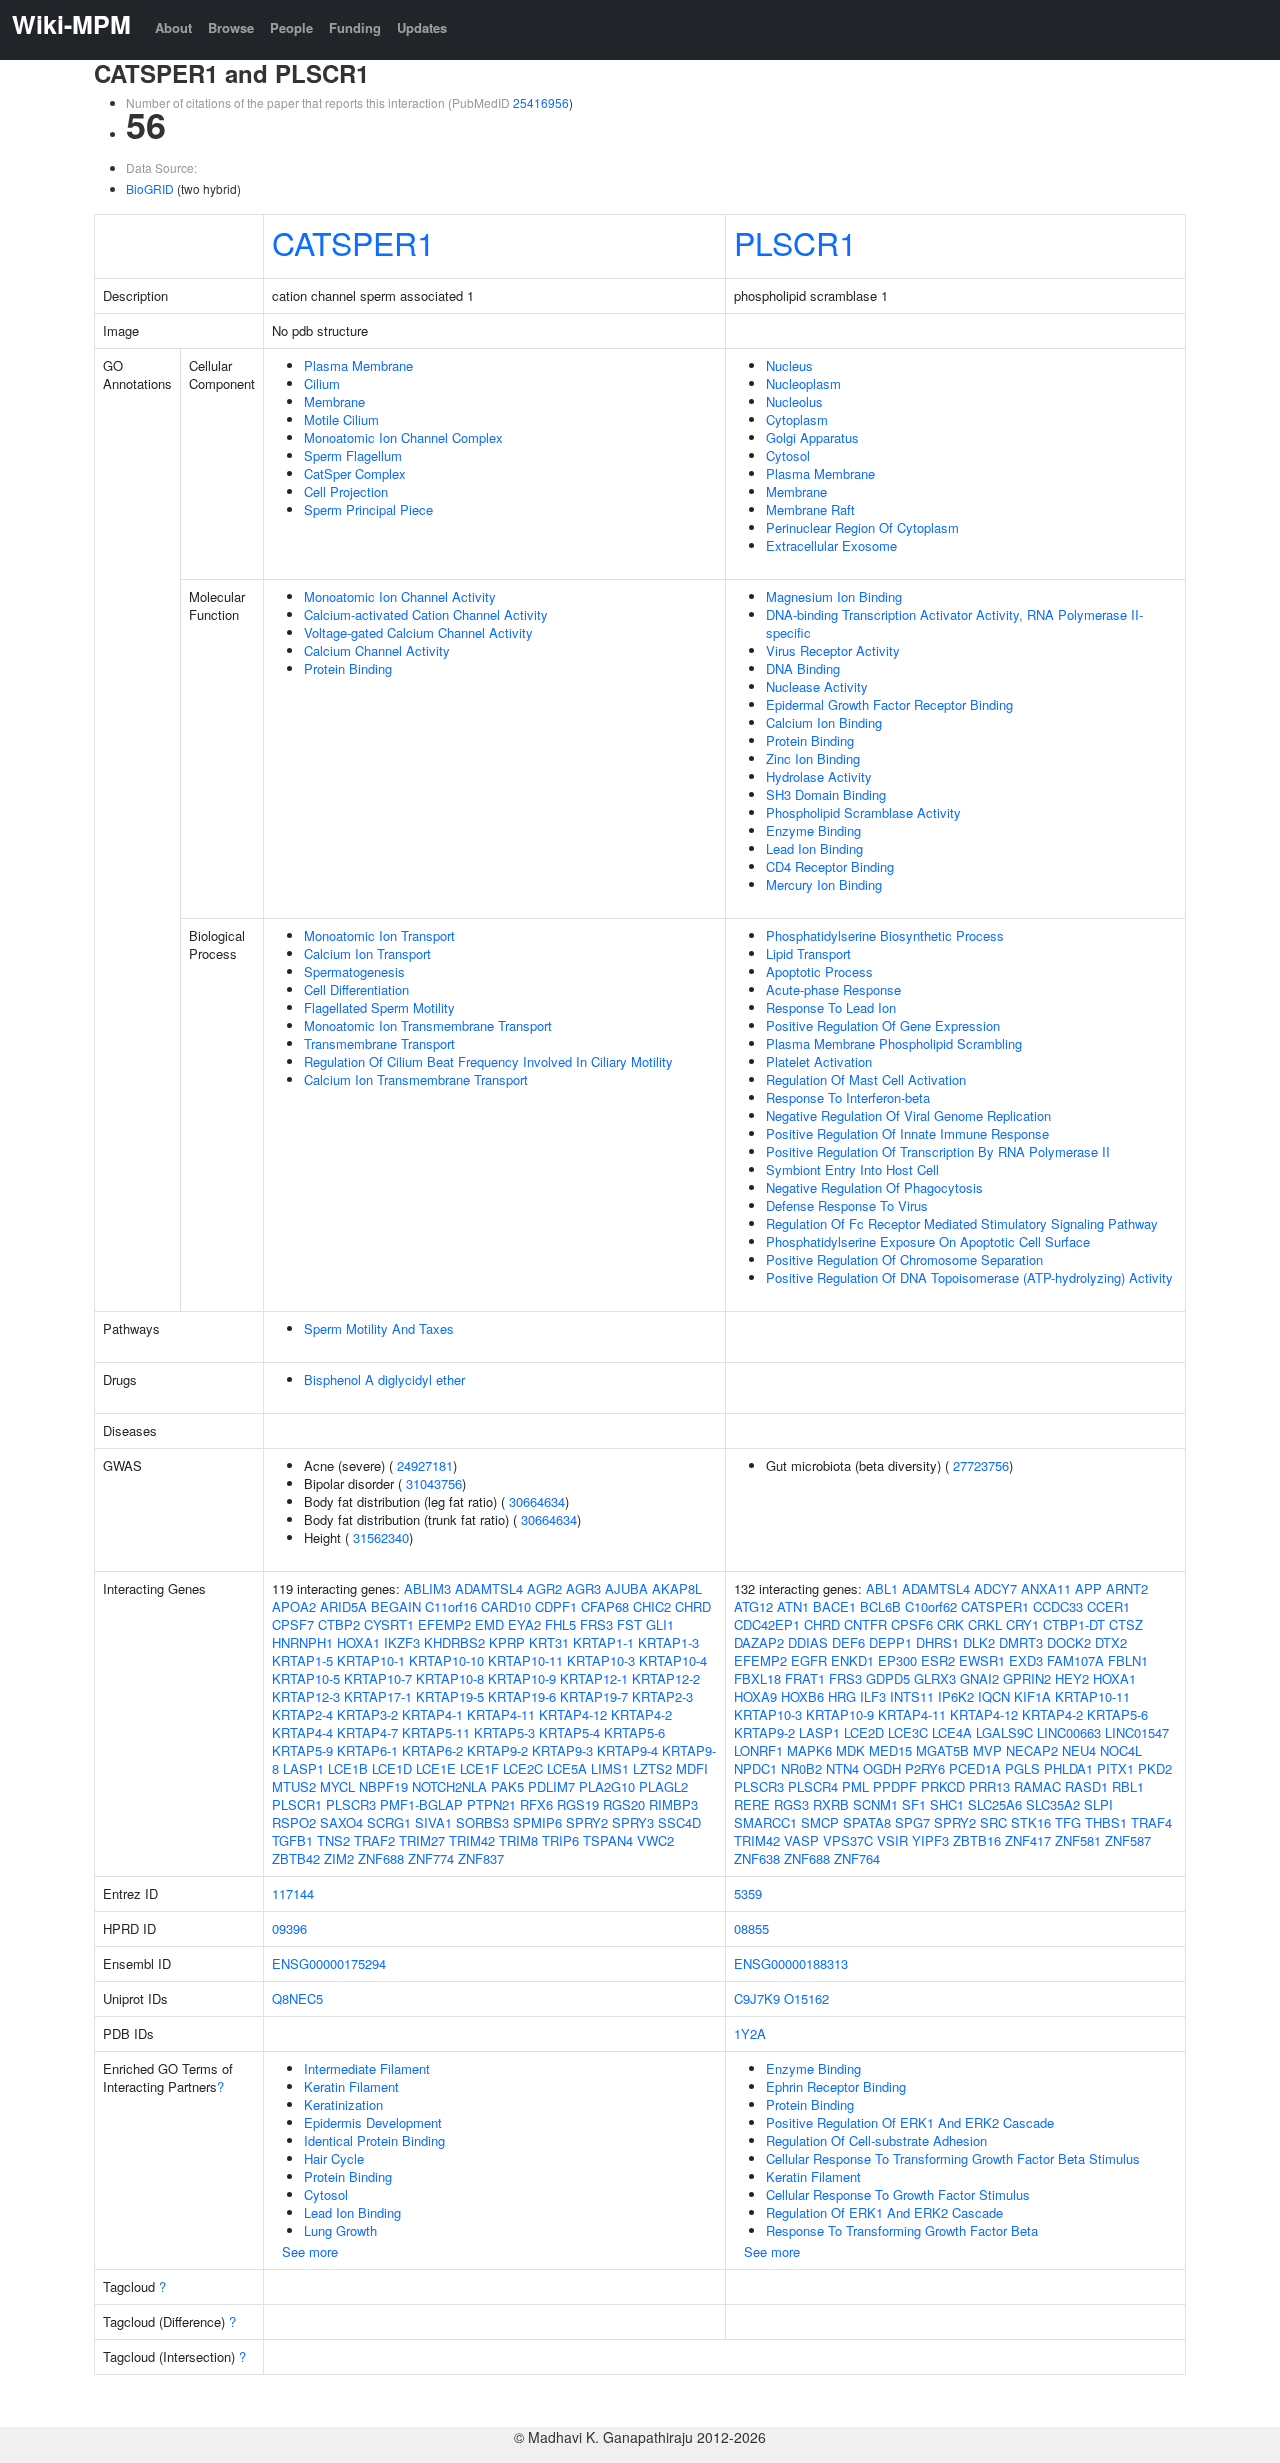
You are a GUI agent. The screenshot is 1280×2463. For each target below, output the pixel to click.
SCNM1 (875, 1804)
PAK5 (507, 1786)
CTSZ (1126, 1624)
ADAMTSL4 (489, 1588)
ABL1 (882, 1588)
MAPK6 (809, 1750)
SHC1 (947, 1804)
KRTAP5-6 (634, 1732)
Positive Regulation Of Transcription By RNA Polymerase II (938, 1151)
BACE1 (834, 1606)
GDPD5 (888, 1678)
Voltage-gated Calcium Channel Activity (418, 632)
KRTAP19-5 (450, 1696)
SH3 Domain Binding (826, 794)
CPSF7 (293, 1624)
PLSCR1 (795, 242)
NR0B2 (801, 1768)
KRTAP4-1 (432, 1714)
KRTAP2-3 (662, 1696)
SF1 (914, 1804)
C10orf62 (931, 1606)
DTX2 (1111, 1642)
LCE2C (523, 1768)
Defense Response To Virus (847, 1205)
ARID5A (343, 1606)
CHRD (693, 1606)
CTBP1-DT (1074, 1624)
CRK (950, 1624)
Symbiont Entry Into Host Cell (852, 1169)
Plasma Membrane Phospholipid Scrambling (894, 1043)
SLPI (1098, 1804)
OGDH (882, 1768)
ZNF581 (1078, 1840)
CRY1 (1022, 1624)
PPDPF (895, 1786)
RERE (752, 1804)
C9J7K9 (757, 1998)
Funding (355, 27)
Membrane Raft (810, 509)
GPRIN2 (1027, 1678)
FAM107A (1075, 1660)
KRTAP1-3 (668, 1642)
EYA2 (524, 1624)
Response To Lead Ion (831, 1007)
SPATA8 (867, 1822)
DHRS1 (937, 1642)
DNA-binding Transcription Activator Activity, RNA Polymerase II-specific (954, 623)
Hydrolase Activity (819, 776)
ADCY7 (995, 1588)
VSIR (892, 1840)
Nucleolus (794, 401)
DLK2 (979, 1642)
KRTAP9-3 (562, 1750)
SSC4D (679, 1822)
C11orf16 (451, 1606)
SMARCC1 (765, 1822)
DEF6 (848, 1642)
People (291, 27)
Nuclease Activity (817, 686)
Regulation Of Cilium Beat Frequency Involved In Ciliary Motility (488, 1061)
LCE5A (567, 1768)
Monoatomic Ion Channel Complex (403, 437)
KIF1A (1032, 1696)
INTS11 (912, 1696)
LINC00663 (1069, 1732)
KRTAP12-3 (306, 1696)
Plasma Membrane (358, 365)
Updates (422, 27)
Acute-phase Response (833, 989)
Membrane (334, 401)
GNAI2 (979, 1678)
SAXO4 (341, 1822)
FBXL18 (757, 1678)
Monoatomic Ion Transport (379, 935)
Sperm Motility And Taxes (379, 1328)
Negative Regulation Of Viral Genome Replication (908, 1115)
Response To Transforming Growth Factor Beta (902, 2230)
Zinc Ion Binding (813, 758)
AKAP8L (677, 1588)
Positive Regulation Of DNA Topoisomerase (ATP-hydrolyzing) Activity (969, 1277)
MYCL (337, 1786)
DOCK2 (1069, 1642)
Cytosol (788, 455)
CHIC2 (652, 1606)
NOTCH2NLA (449, 1786)
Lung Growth (340, 2230)
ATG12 (753, 1606)
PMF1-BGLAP (421, 1804)
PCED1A (975, 1768)
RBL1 (1128, 1786)
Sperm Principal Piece (368, 509)
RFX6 (536, 1804)
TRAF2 (374, 1840)
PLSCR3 (351, 1804)
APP (1088, 1588)
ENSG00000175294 (329, 1963)
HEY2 (1072, 1678)
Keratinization (343, 2104)
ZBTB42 (296, 1858)
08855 (751, 1928)
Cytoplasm (797, 419)
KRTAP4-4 (302, 1732)
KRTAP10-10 (446, 1660)
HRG (842, 1696)
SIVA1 (433, 1822)
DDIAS (808, 1642)
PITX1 (1115, 1768)
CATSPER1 (353, 242)
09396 (289, 1928)
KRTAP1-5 (302, 1660)
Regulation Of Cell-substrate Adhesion (876, 2140)
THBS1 (1106, 1822)
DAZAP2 (759, 1642)
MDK (850, 1750)
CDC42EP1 (767, 1624)
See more (310, 2251)
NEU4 (1079, 1750)
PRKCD (943, 1786)
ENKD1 (852, 1660)
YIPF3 (930, 1840)
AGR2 (544, 1588)
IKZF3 (402, 1642)
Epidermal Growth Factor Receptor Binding (889, 704)
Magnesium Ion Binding (834, 596)
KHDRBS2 (454, 1642)
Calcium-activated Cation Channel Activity (426, 614)
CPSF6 (912, 1624)
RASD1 (1086, 1786)
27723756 (981, 1465)
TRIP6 (560, 1840)
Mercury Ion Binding (824, 884)
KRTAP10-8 (450, 1678)
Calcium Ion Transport (367, 953)
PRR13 (989, 1786)
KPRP (507, 1642)
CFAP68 (605, 1606)
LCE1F (479, 1768)
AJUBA (626, 1588)
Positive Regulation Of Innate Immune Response (907, 1133)
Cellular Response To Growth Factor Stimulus (898, 2194)
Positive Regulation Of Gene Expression (883, 1025)
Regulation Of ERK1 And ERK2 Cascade (884, 2212)
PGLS (1022, 1768)
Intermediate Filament (367, 2068)
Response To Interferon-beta (848, 1097)
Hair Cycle (334, 2158)
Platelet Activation (819, 1061)
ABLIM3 (427, 1588)
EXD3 (1026, 1660)
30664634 (537, 1501)
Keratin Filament (351, 2086)
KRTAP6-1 (367, 1750)
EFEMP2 (444, 1624)
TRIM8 (518, 1840)
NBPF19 (383, 1786)
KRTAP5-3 (504, 1732)
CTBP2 (339, 1624)
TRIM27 (422, 1840)
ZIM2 (339, 1858)
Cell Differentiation (356, 989)
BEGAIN (396, 1606)
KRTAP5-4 (569, 1732)
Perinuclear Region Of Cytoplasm (862, 527)
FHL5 (560, 1624)
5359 (748, 1893)
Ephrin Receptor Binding (836, 2086)
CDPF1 (556, 1606)
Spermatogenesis (354, 971)
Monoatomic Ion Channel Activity (400, 596)
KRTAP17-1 (378, 1696)
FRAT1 (805, 1678)
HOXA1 (358, 1642)
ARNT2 (1127, 1588)
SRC (993, 1822)
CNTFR (865, 1624)
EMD (489, 1624)
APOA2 (294, 1606)
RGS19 (578, 1804)
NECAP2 (1032, 1750)
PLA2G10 (607, 1786)
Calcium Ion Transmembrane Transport (416, 1079)
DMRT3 (1021, 1642)
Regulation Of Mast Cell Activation (866, 1079)
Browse (231, 27)
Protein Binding (348, 668)
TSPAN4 (608, 1840)
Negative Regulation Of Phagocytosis (874, 1187)
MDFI (692, 1768)
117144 (293, 1893)
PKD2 (1155, 1768)
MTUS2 (294, 1786)
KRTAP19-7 (594, 1696)
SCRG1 (389, 1822)
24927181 (425, 1465)
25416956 (541, 102)
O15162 (806, 1998)
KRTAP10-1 (371, 1660)
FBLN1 (1128, 1660)
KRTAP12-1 (594, 1678)
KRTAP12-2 (666, 1678)
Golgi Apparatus (812, 437)
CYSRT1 (389, 1624)
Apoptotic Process (819, 971)
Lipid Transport (808, 953)
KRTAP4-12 (573, 1714)
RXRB (831, 1804)
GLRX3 (935, 1678)
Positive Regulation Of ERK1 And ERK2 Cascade (910, 2122)
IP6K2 (956, 1696)
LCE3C (908, 1732)
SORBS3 (482, 1822)
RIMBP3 (673, 1804)
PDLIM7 (551, 1786)
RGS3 (791, 1804)
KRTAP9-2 (497, 1750)
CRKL (985, 1624)
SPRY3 (633, 1822)
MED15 (890, 1750)
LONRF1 (758, 1750)
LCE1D (392, 1768)
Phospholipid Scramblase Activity (863, 812)
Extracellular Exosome (831, 545)
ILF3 (873, 1696)
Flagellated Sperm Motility (379, 1007)
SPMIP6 (537, 1822)
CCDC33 (1058, 1606)
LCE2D (864, 1732)
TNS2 (333, 1840)
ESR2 (938, 1660)
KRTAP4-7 (367, 1732)
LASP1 (303, 1768)
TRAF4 (1151, 1822)
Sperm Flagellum (353, 455)
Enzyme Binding (813, 830)
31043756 (434, 1483)
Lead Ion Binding (814, 848)
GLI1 (660, 1624)
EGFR (809, 1660)
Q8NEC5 (297, 1998)
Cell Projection (346, 491)
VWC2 (655, 1840)
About (173, 27)
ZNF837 (481, 1858)
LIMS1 (610, 1768)
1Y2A (750, 2033)
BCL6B (880, 1606)
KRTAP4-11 (501, 1714)
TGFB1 (292, 1840)
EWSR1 (982, 1660)
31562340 (381, 1537)
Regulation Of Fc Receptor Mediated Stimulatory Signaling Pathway (962, 1223)
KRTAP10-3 (601, 1660)
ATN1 (793, 1606)
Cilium (322, 383)
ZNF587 (1128, 1840)
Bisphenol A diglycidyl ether (384, 1379)
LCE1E (436, 1768)
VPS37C (848, 1840)
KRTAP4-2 (641, 1714)
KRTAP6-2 (432, 1750)
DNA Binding (803, 668)
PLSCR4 (813, 1786)
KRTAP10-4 (673, 1660)
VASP (801, 1840)
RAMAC (1037, 1786)
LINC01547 (1137, 1732)
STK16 (1031, 1822)
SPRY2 (587, 1822)
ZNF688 (381, 1858)
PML (855, 1786)
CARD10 (506, 1606)
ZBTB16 (977, 1840)
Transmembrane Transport (379, 1043)
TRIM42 (472, 1840)
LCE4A (952, 1732)
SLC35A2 (1053, 1804)
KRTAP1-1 (603, 1642)
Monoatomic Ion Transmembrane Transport (428, 1025)
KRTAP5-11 (436, 1732)
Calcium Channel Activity (377, 650)
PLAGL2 (663, 1786)
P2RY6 (925, 1768)
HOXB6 (802, 1696)
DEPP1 (890, 1642)
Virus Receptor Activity (833, 650)
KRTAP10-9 (522, 1678)
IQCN (994, 1696)
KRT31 (549, 1642)
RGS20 (624, 1804)
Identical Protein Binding (374, 2140)
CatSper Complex (355, 473)
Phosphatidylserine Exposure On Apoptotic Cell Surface (928, 1241)
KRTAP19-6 (522, 1696)
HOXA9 (755, 1696)
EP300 (897, 1660)
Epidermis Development (373, 2122)
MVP (987, 1750)
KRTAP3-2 (367, 1714)
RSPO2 (294, 1822)
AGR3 (583, 1588)
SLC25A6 (995, 1804)
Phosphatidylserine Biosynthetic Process (885, 935)
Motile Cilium (341, 419)
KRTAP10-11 (525, 1660)
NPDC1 (755, 1768)
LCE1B (348, 1768)
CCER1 (1108, 1606)
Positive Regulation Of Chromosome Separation (904, 1259)
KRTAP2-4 (302, 1714)
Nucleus (789, 365)
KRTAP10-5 (306, 1678)
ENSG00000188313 (791, 1963)
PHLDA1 (1068, 1768)
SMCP (820, 1822)
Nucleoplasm (803, 383)
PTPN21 (491, 1804)
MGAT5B (942, 1750)
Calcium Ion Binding (824, 722)
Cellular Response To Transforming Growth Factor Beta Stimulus (953, 2158)
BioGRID (150, 188)
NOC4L (1121, 1750)
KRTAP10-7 (378, 1678)
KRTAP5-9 (302, 1750)
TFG (1068, 1822)
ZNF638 (757, 1858)
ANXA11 (1046, 1588)
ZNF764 (857, 1858)
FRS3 (596, 1624)
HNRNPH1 (302, 1642)
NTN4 (842, 1768)
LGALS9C (1004, 1732)
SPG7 (912, 1822)
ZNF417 (1028, 1840)
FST (629, 1624)
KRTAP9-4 (627, 1750)
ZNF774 (431, 1858)
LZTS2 (652, 1768)
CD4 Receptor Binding (830, 866)
